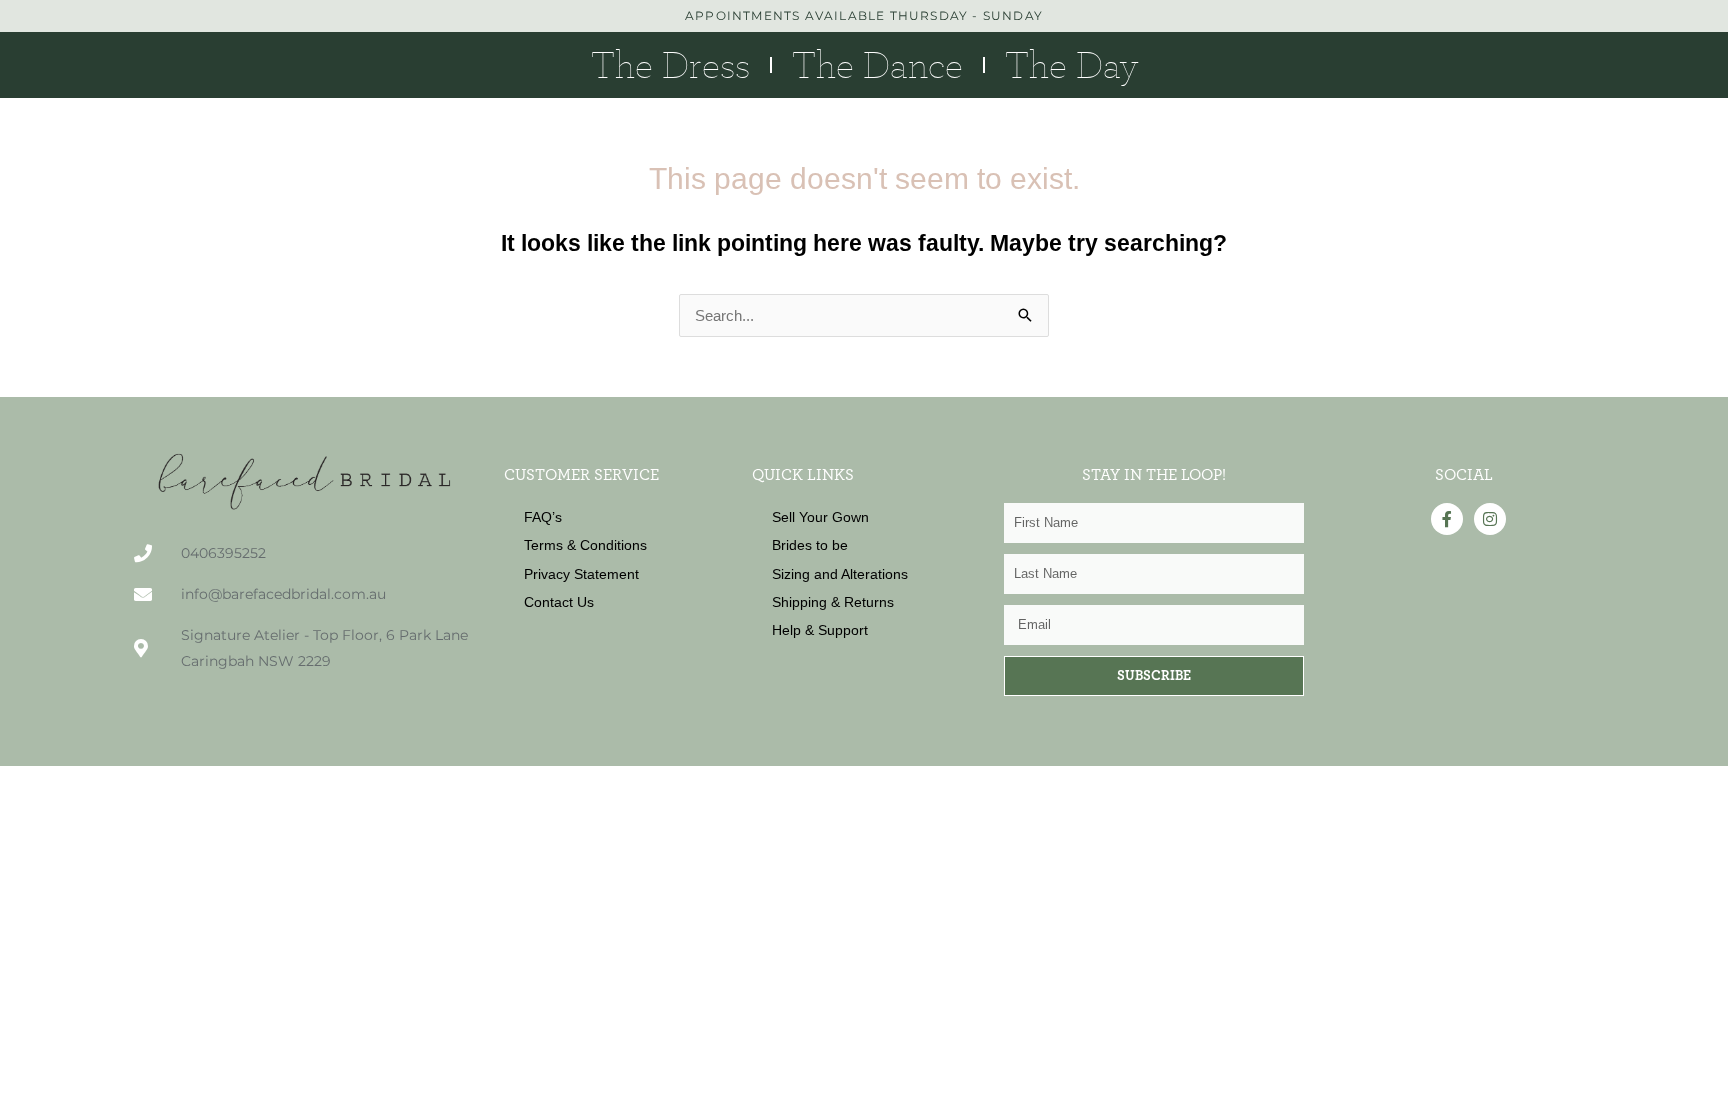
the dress (670, 65)
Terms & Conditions (585, 545)
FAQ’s (543, 517)
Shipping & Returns (833, 602)
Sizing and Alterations (840, 574)
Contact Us (559, 602)
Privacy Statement (581, 574)
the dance (877, 65)
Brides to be (810, 545)
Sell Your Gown (820, 517)
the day (1071, 65)
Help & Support (820, 630)
